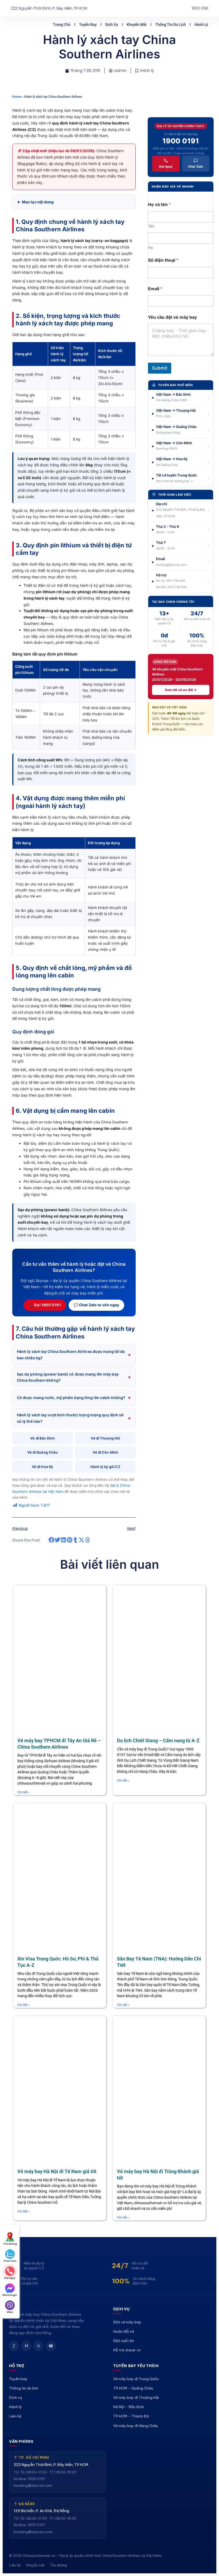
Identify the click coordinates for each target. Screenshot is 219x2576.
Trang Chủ (79, 21)
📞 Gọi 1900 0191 (45, 1305)
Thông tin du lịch (188, 21)
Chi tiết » (24, 1792)
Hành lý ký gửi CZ (105, 1467)
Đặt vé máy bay (127, 2322)
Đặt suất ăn (124, 2341)
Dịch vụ (129, 21)
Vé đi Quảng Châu (43, 1452)
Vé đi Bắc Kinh (42, 1438)
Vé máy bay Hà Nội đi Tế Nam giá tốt (57, 2171)
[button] (52, 1540)
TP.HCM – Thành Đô (131, 2437)
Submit (160, 368)
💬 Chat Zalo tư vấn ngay (96, 1305)
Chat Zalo (195, 166)
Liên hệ (15, 2437)
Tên (151, 226)
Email (155, 289)
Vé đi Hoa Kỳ (42, 1467)
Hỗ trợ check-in (127, 2350)
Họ (150, 247)
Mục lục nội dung (38, 202)
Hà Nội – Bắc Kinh (129, 2427)
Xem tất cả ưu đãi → (181, 690)
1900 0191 (181, 141)
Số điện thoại (163, 260)
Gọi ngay (166, 166)
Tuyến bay (105, 21)
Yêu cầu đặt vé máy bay (172, 317)
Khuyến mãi (154, 21)
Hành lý (201, 28)
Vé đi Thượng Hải (105, 1438)
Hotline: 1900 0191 (29, 2499)
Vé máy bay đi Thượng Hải (136, 2418)
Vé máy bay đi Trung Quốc (136, 2399)
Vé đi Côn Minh (105, 1452)
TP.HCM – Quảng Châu (133, 2408)
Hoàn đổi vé (124, 2331)
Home (17, 97)
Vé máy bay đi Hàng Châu (136, 2446)
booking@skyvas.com (33, 2506)
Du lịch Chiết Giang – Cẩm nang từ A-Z (158, 1740)
